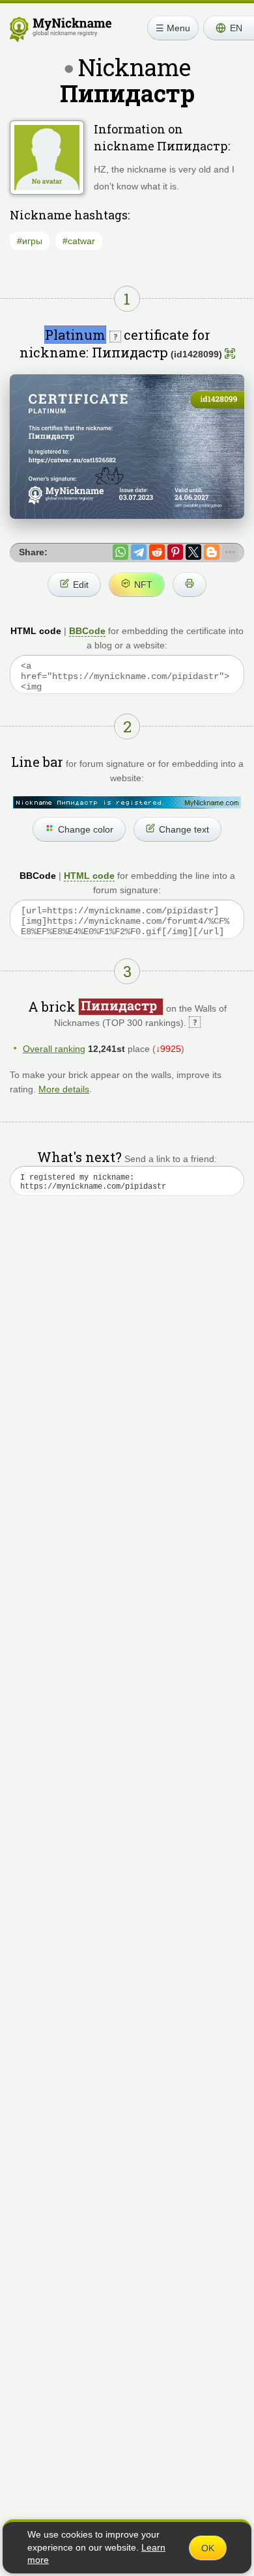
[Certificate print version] (190, 585)
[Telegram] (139, 552)
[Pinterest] (175, 552)
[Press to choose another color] (127, 802)
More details (64, 1089)
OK (208, 2548)
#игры (30, 241)
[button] (229, 28)
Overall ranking (54, 1049)
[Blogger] (212, 552)
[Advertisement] (127, 1366)
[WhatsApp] (120, 552)
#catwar (79, 241)
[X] (193, 552)
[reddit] (157, 552)
